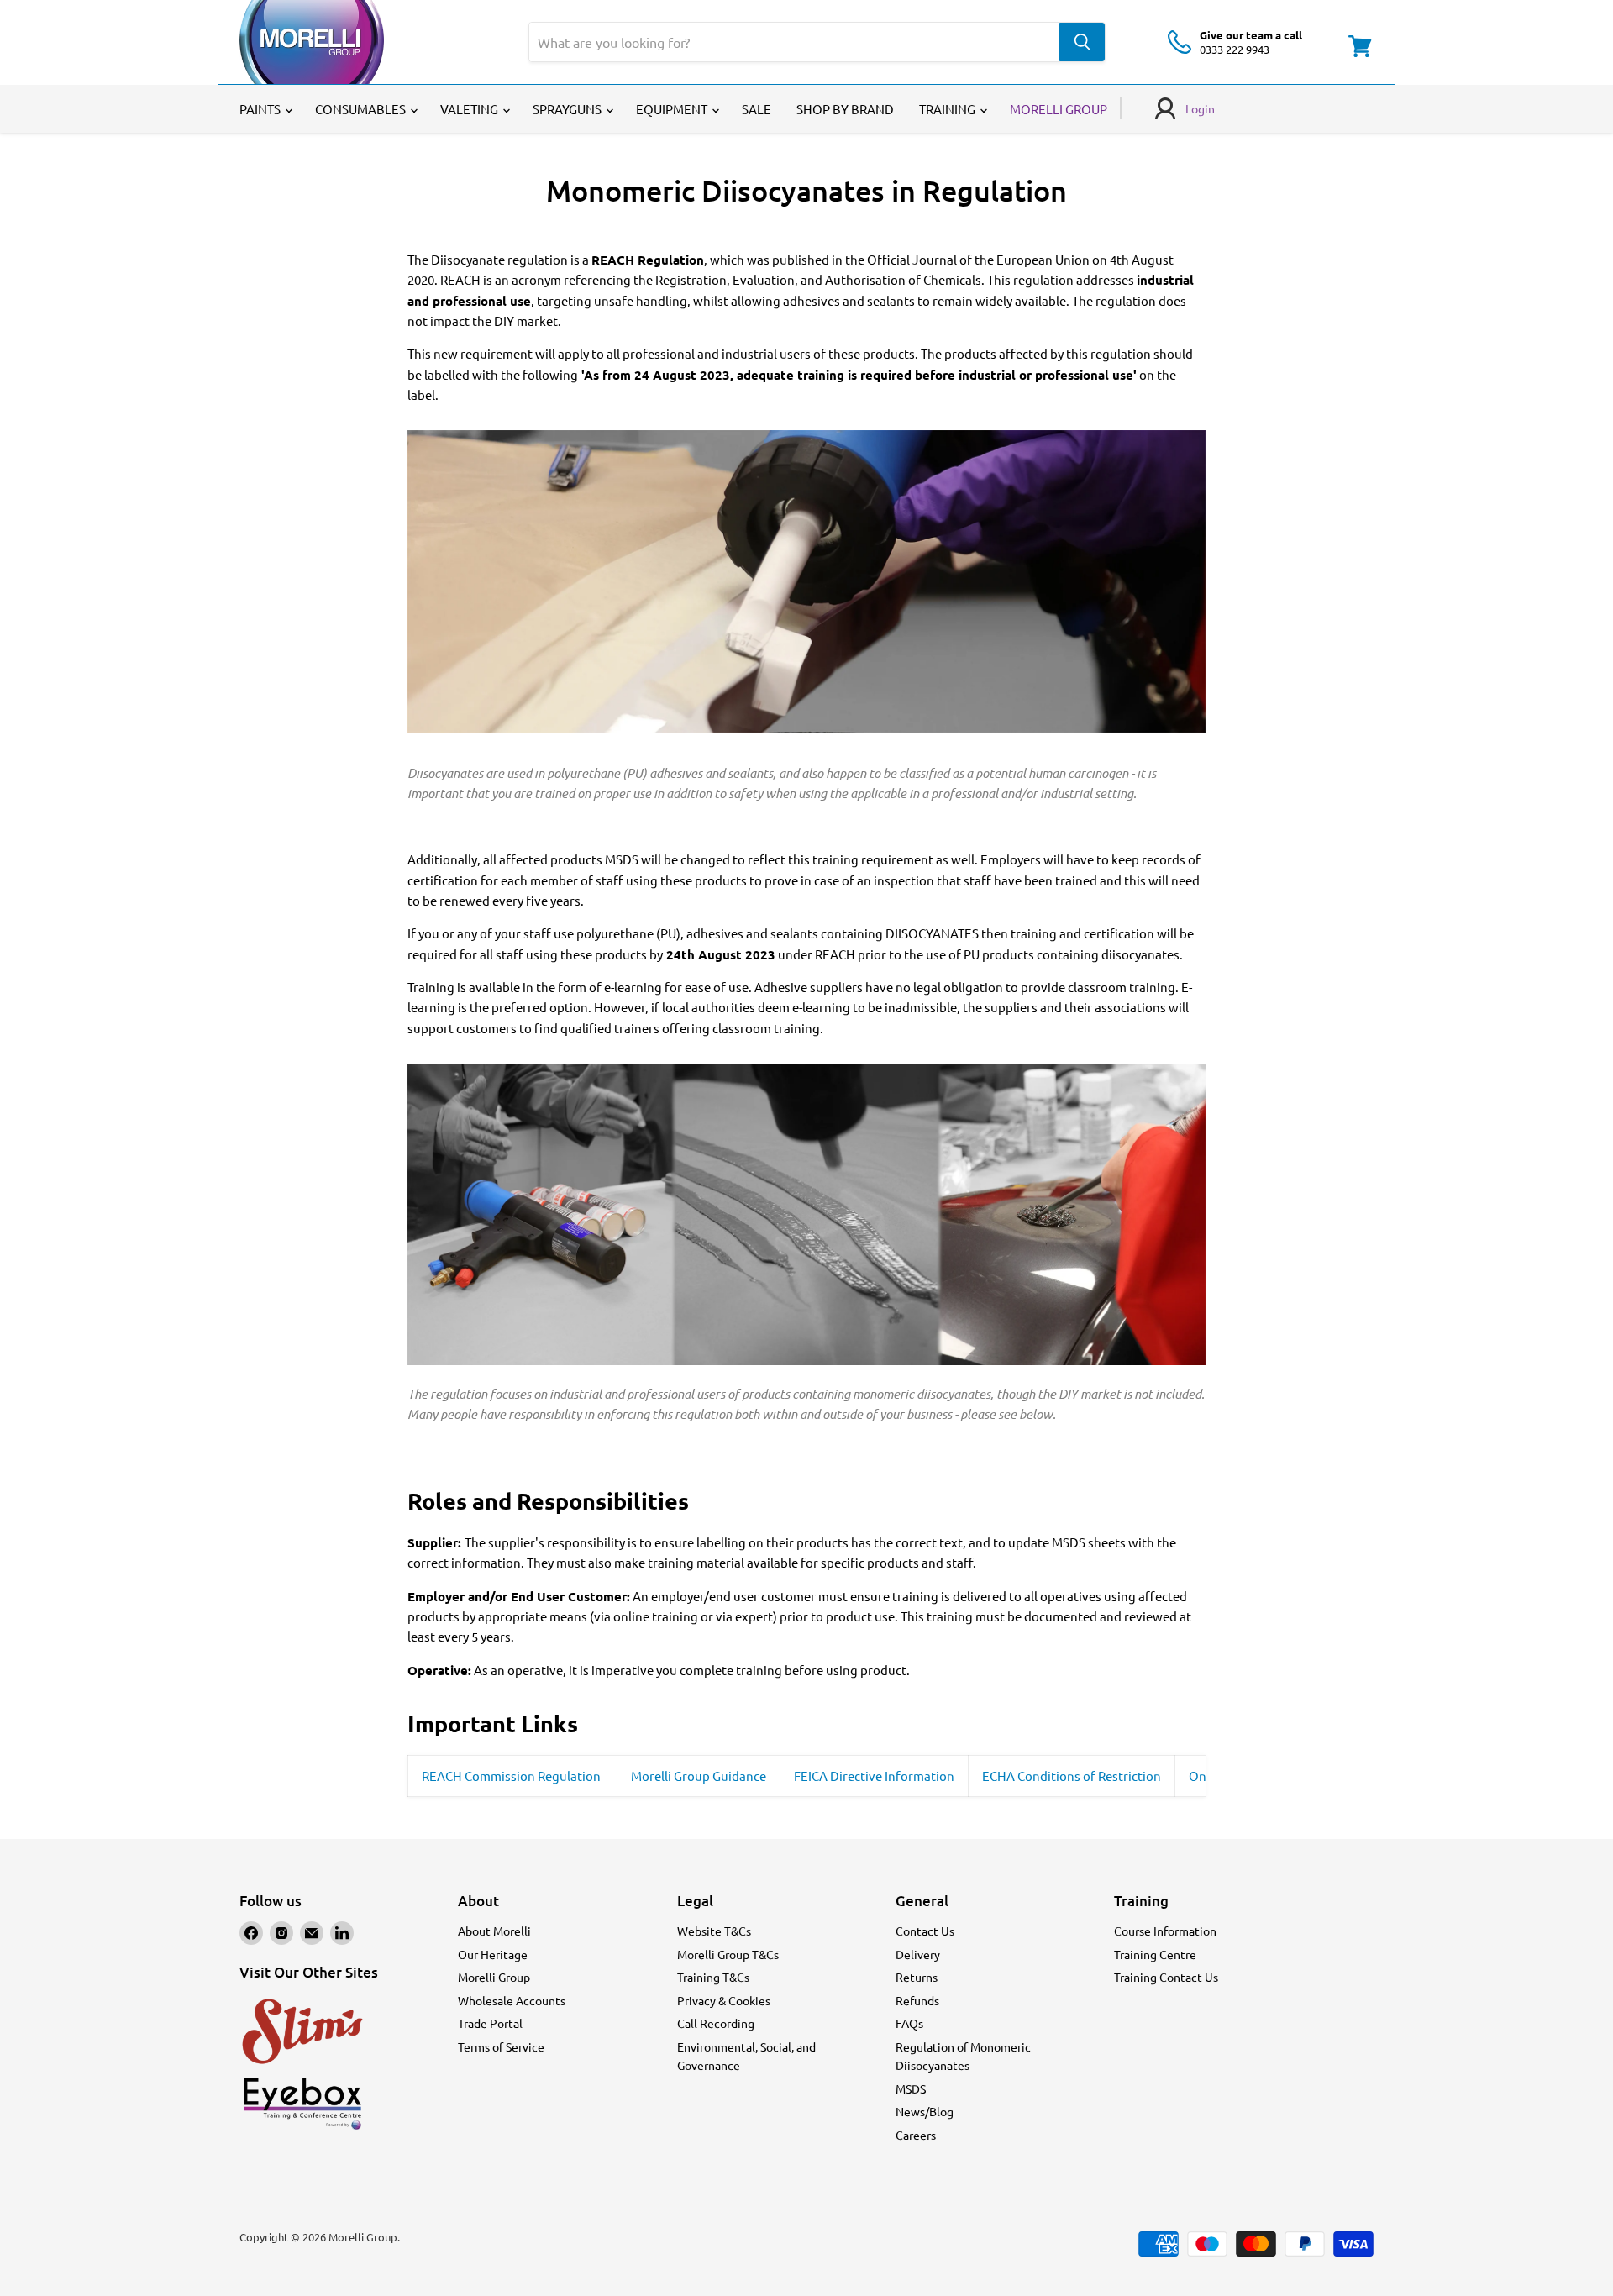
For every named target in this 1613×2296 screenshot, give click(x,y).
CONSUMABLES (362, 109)
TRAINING (948, 109)
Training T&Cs (713, 1977)
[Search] (1082, 42)
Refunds (917, 2000)
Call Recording (716, 2023)
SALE (757, 109)
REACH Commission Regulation (512, 1776)
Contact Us (925, 1931)
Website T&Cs (714, 1931)
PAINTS (261, 109)
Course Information (1165, 1931)
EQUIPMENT (673, 109)
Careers (916, 2135)
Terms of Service (501, 2046)
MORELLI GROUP (1059, 109)
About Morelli (494, 1931)
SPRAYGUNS (568, 109)
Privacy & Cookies (724, 2000)
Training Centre (1155, 1954)
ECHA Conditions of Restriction (1072, 1776)
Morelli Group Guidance (699, 1776)
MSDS (911, 2088)
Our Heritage (493, 1954)
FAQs (909, 2023)
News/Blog (925, 2111)
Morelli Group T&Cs (728, 1954)
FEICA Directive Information (874, 1776)
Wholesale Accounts (512, 2000)
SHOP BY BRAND (845, 109)
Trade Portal (490, 2023)
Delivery (918, 1954)
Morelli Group (494, 1977)
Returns (917, 1977)
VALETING (470, 109)
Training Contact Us (1166, 1977)
